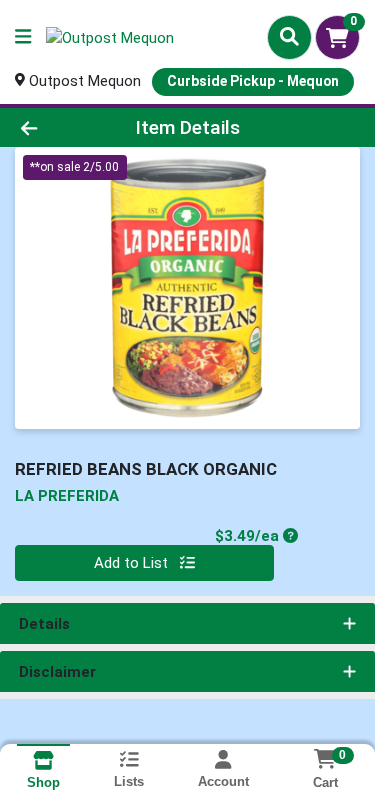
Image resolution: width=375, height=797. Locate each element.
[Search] (289, 37)
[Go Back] (58, 127)
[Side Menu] (23, 37)
